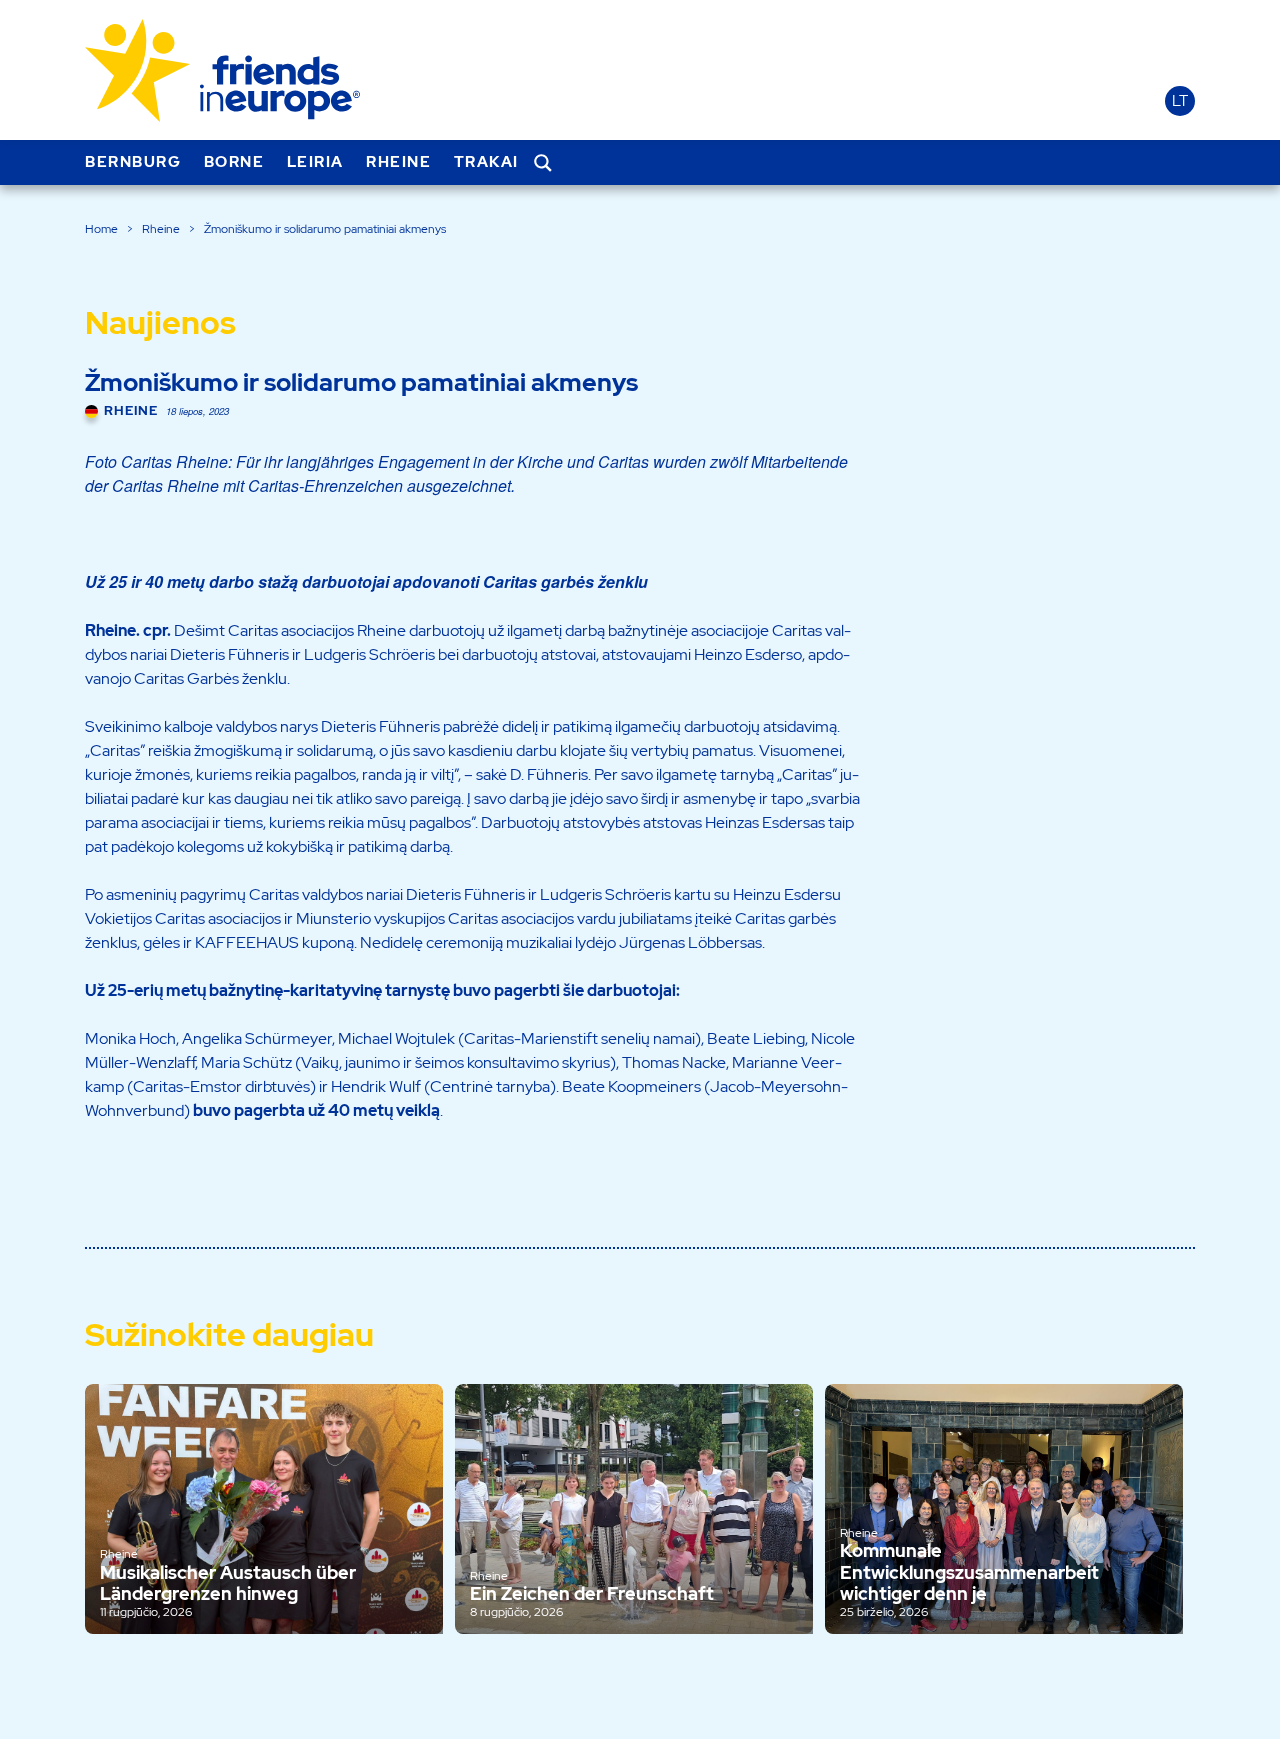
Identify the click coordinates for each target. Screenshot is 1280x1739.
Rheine (398, 162)
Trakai (486, 162)
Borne (234, 162)
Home (101, 229)
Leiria (315, 162)
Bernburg (133, 162)
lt (1180, 101)
